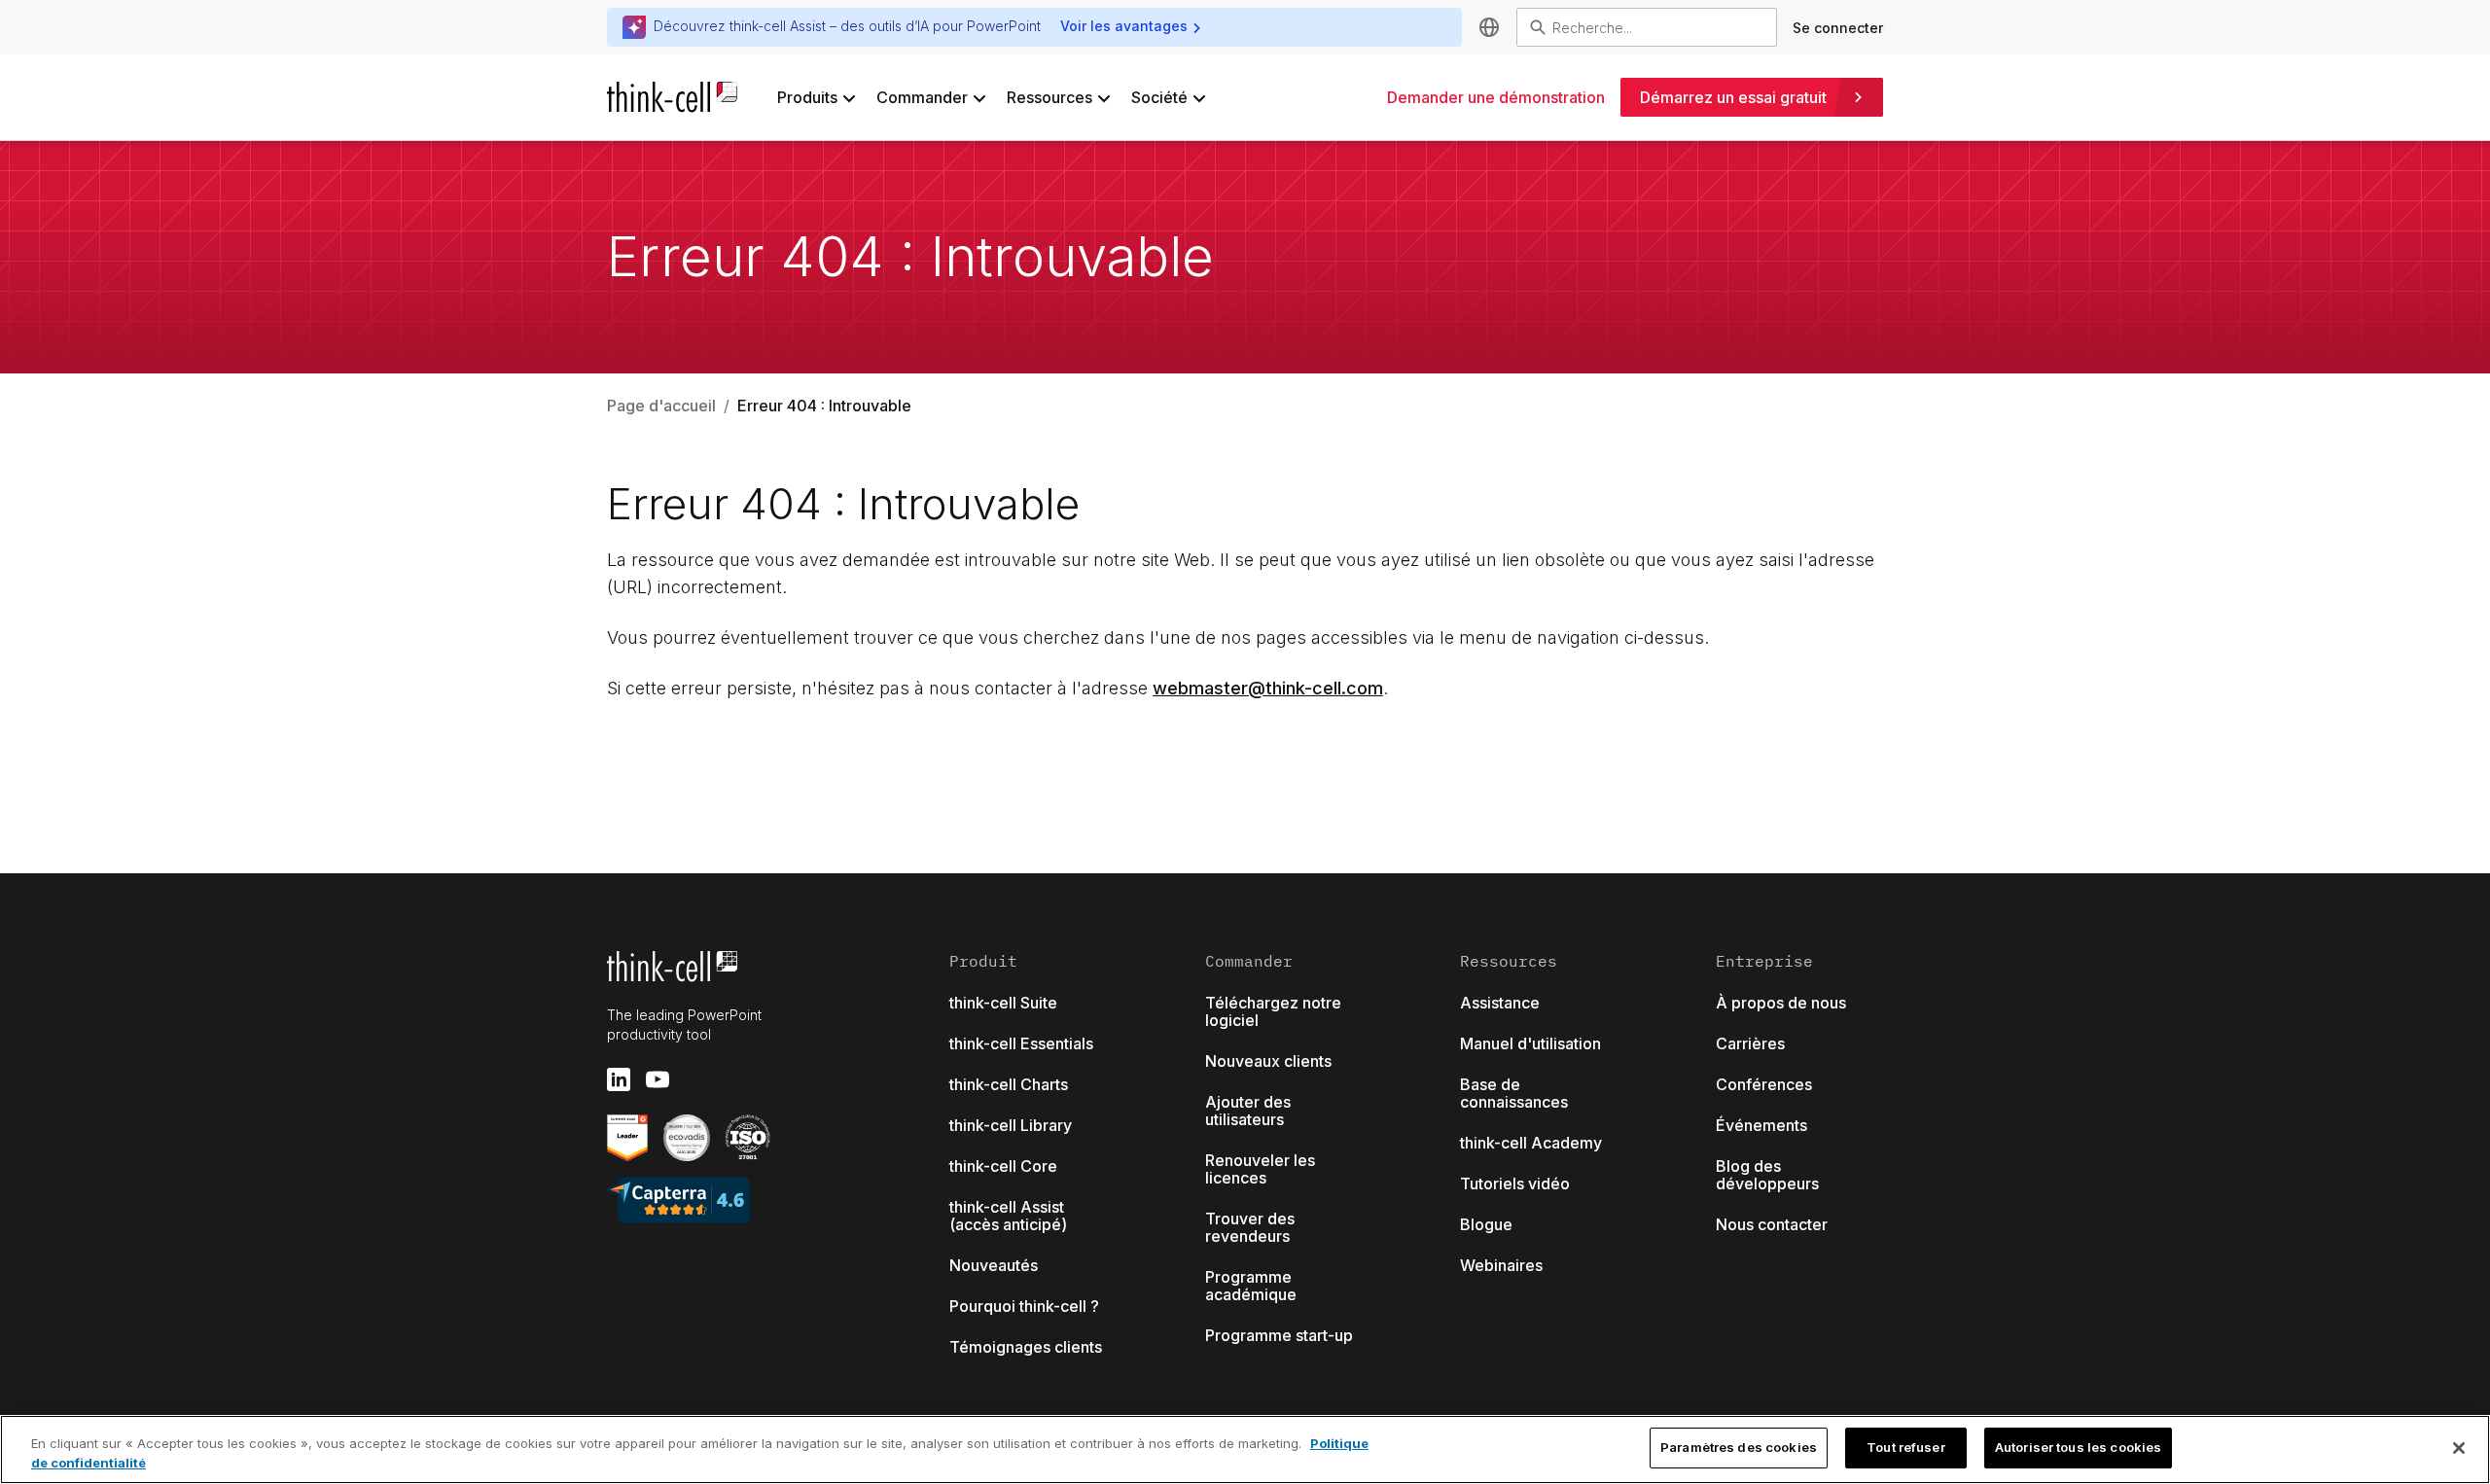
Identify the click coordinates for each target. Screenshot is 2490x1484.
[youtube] (658, 1079)
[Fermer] (2459, 1448)
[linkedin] (619, 1079)
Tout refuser (1906, 1447)
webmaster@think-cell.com (1268, 688)
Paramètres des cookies (1739, 1447)
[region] (1245, 1449)
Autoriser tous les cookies (2078, 1447)
